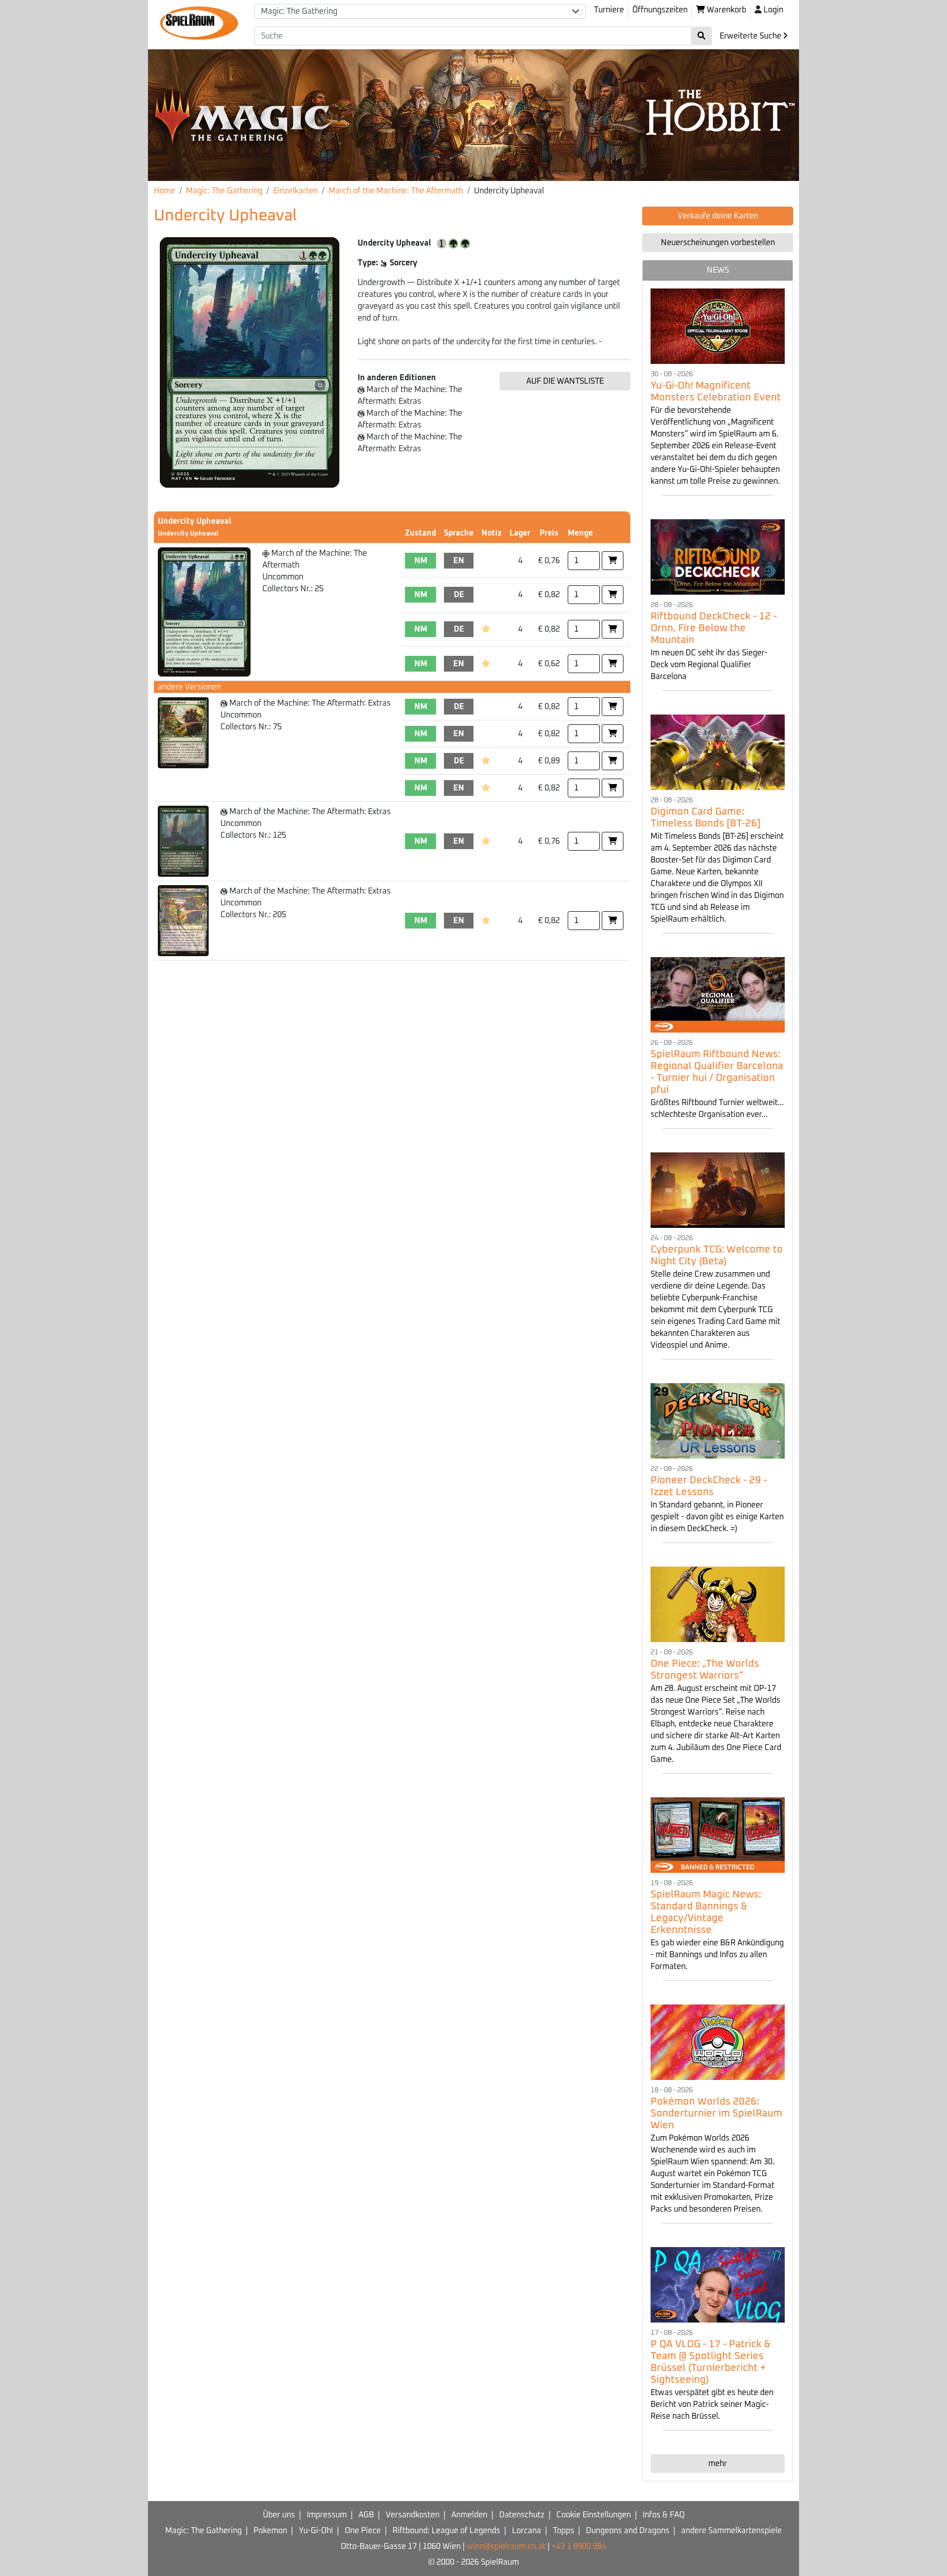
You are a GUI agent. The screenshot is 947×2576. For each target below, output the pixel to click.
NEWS (718, 270)
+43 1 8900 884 (579, 2546)
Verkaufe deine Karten (718, 216)
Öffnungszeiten (660, 10)
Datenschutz (522, 2515)
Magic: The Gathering (224, 191)
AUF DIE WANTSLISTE (565, 381)
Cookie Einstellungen (594, 2515)
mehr (718, 2464)
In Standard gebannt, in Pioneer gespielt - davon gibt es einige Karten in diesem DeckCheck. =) (717, 1517)
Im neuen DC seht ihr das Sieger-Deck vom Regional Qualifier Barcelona (709, 665)
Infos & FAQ (664, 2515)
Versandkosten (413, 2515)
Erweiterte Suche (751, 36)
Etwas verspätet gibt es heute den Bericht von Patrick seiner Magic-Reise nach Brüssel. (712, 2404)
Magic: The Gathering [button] (299, 11)
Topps (564, 2531)
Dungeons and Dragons (628, 2531)
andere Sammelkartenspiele (731, 2531)
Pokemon (270, 2531)
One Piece (363, 2531)
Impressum (327, 2515)
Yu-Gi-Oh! (316, 2531)
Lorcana (527, 2531)
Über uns (279, 2515)
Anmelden (469, 2515)
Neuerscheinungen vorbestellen (718, 243)
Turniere (609, 10)
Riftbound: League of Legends (446, 2531)
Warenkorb (726, 10)
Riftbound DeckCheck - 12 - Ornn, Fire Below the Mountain (714, 628)
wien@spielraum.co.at (506, 2546)
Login (773, 10)
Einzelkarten (295, 191)
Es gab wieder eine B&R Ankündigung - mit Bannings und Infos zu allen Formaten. (717, 1955)
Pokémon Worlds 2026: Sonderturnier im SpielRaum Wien (716, 2113)
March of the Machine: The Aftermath (396, 191)
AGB (366, 2515)
